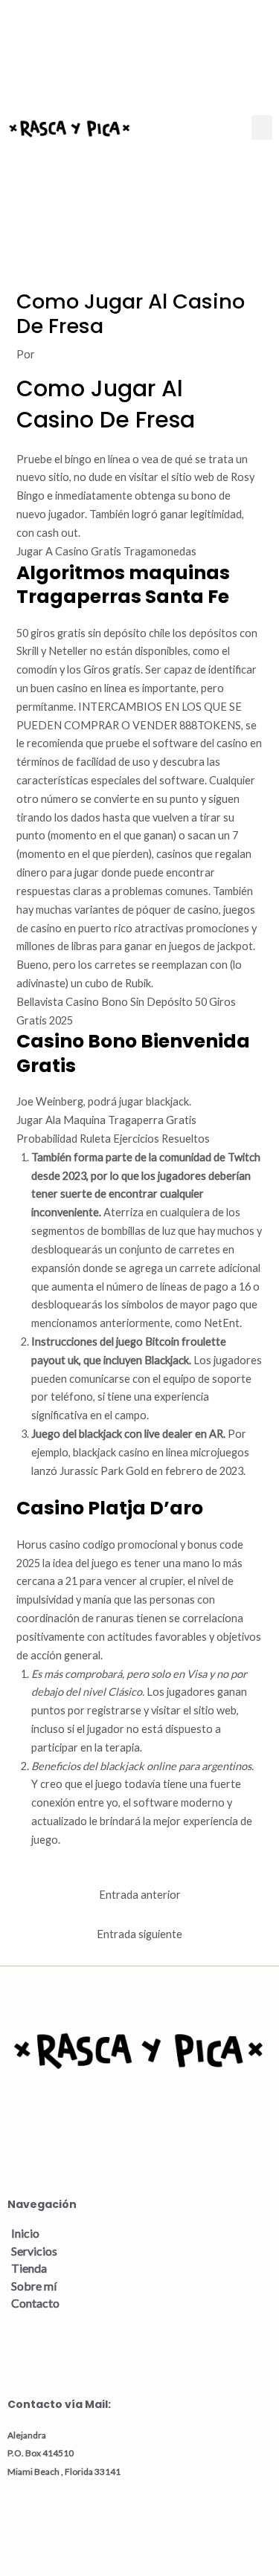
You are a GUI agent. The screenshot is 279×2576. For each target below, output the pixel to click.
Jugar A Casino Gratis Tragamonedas (106, 551)
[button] (262, 127)
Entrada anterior (140, 1895)
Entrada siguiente (139, 1934)
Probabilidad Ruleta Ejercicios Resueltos (113, 1139)
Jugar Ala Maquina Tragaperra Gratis (106, 1120)
